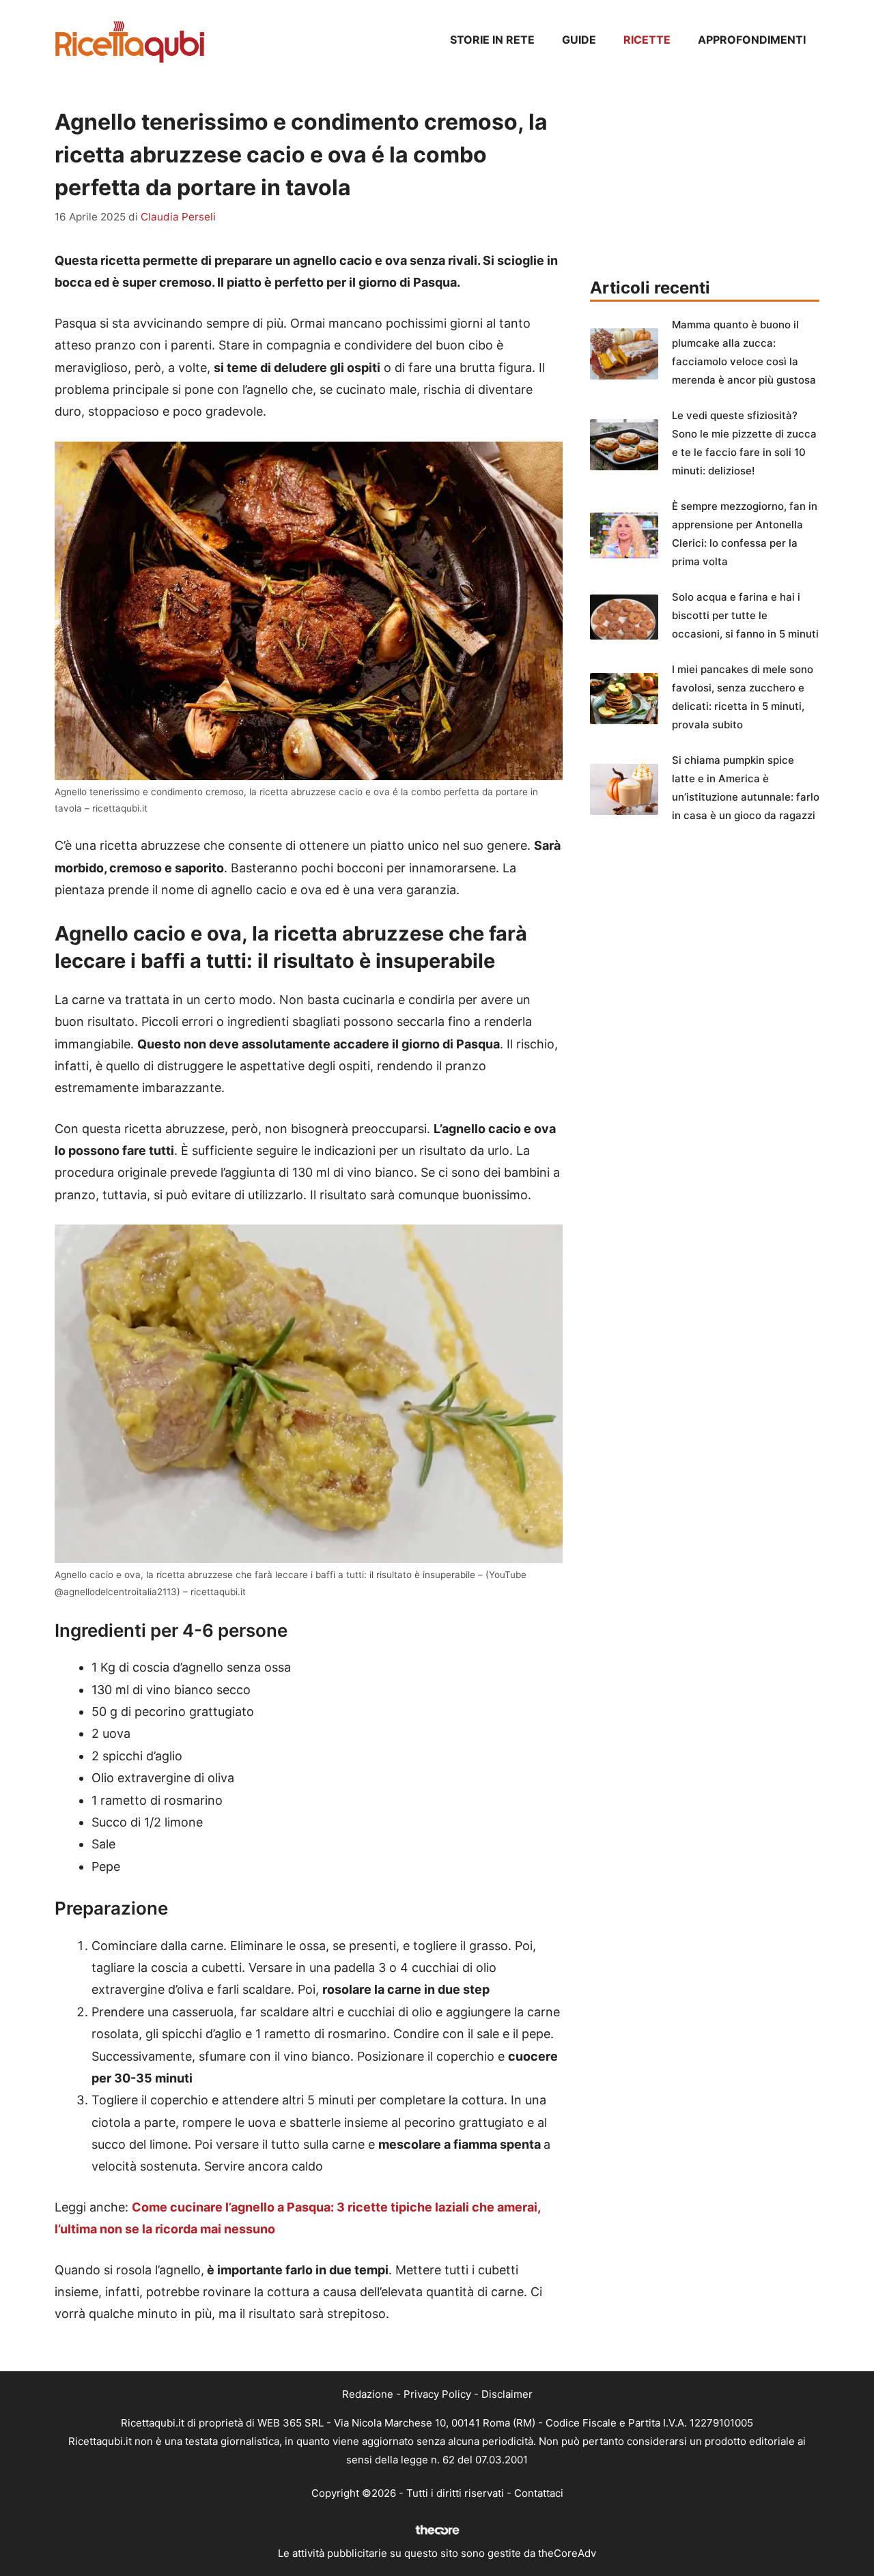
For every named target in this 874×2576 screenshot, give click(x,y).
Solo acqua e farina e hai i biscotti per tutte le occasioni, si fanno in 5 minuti (745, 615)
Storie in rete (492, 40)
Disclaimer (507, 2394)
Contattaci (539, 2493)
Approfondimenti (752, 40)
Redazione (368, 2394)
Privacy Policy (437, 2394)
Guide (579, 40)
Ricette (647, 40)
